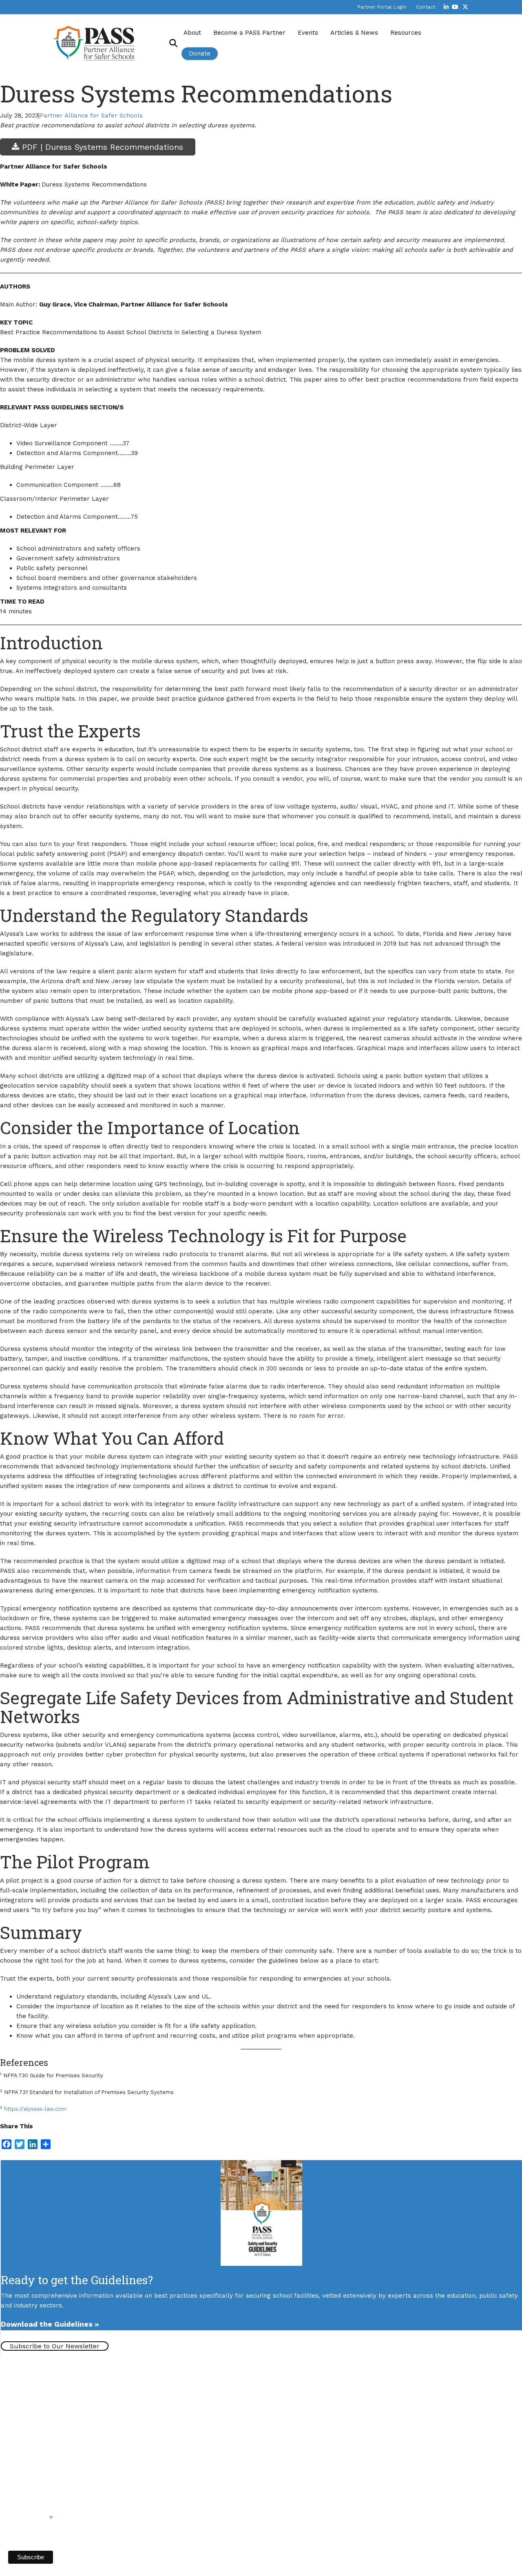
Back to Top (139, 2465)
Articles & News (354, 33)
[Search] (170, 43)
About (192, 33)
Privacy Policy (70, 2465)
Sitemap (106, 2465)
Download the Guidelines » (50, 2324)
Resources (406, 33)
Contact (426, 7)
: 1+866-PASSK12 (57, 2449)
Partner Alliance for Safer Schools (91, 115)
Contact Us (25, 2431)
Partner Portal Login (382, 7)
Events (308, 33)
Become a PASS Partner (249, 33)
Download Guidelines (46, 2361)
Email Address (30, 2517)
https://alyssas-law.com (35, 2109)
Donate (200, 53)
